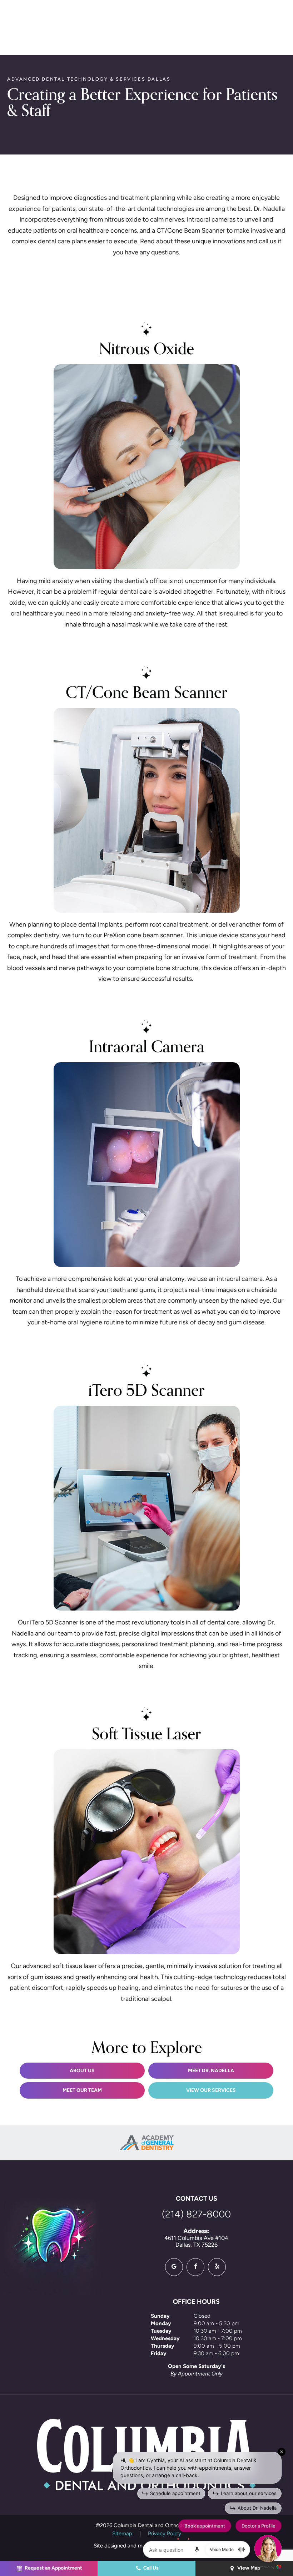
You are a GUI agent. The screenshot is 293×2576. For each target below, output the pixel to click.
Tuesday (161, 2331)
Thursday (163, 2346)
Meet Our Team (82, 2091)
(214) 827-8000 (196, 2215)
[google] (174, 2267)
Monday (161, 2324)
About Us (82, 2071)
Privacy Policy (165, 2534)
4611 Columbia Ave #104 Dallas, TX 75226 (196, 2238)
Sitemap (122, 2534)
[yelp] (217, 2267)
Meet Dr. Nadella (211, 2071)
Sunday (160, 2316)
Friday (159, 2354)
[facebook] (195, 2267)
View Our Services (211, 2091)
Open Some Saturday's (197, 2367)
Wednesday (165, 2339)
